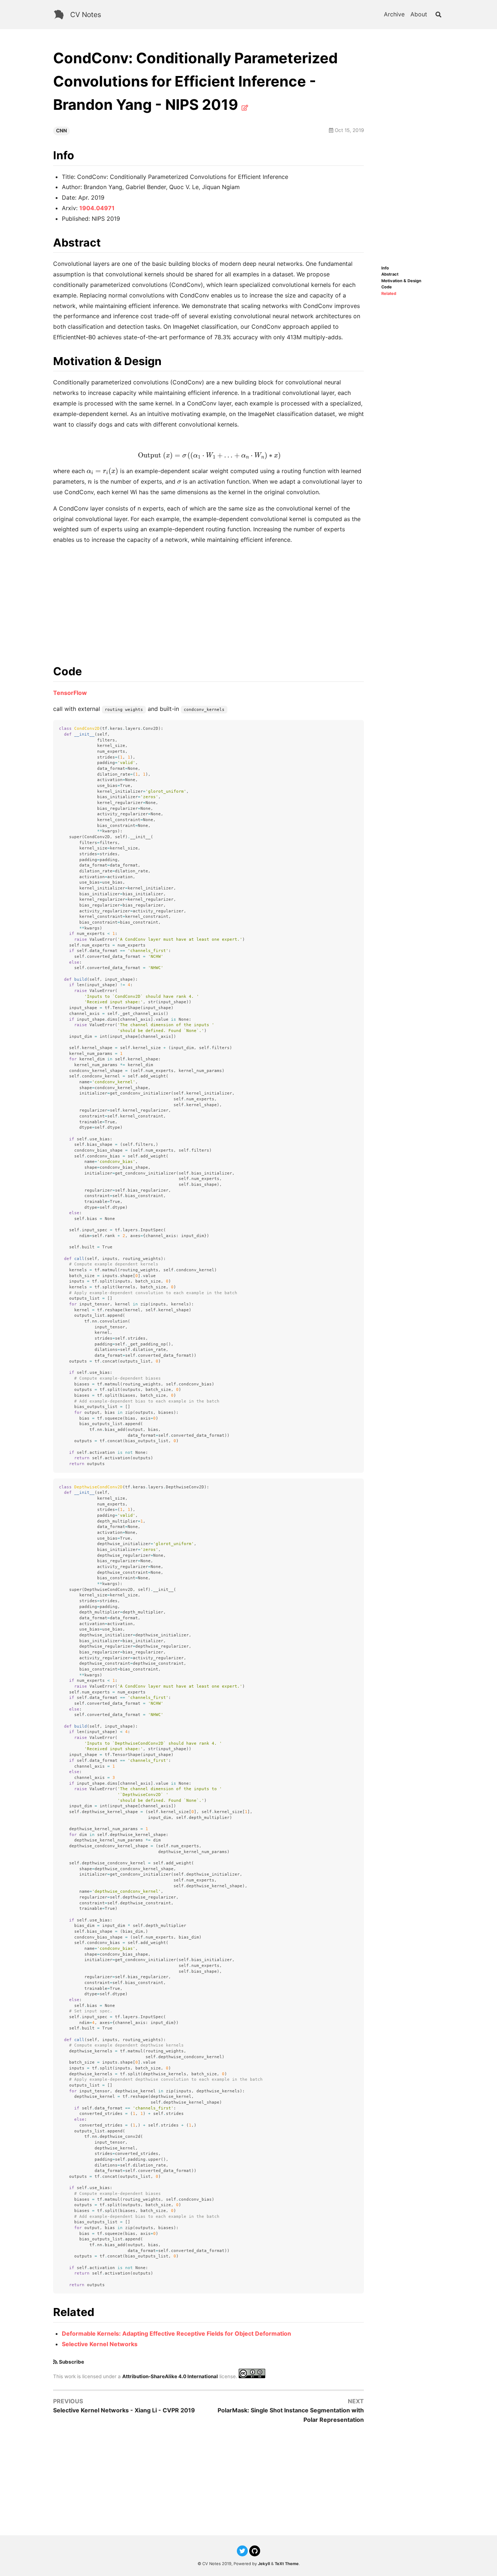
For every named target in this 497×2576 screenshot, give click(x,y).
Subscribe (71, 2362)
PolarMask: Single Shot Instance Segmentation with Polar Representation (291, 2415)
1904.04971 (97, 208)
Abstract (390, 274)
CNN (61, 131)
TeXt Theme (287, 2564)
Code (387, 287)
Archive (394, 14)
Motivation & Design (401, 281)
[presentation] (209, 456)
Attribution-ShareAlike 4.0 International (170, 2376)
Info (385, 268)
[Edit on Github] (245, 108)
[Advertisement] (413, 156)
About (419, 14)
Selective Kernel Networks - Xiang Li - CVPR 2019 (124, 2410)
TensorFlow (70, 693)
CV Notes (86, 15)
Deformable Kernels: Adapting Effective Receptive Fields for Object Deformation (176, 2333)
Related (389, 294)
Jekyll (264, 2564)
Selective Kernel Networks (100, 2344)
